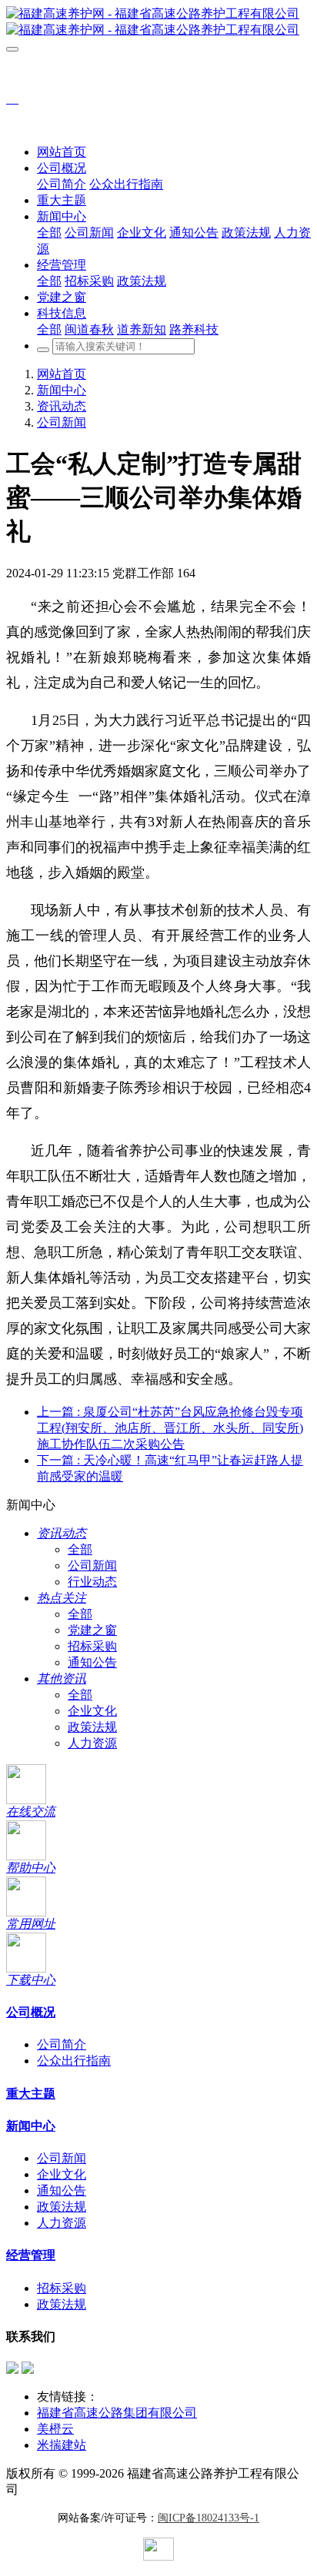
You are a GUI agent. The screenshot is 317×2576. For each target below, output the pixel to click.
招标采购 (92, 1646)
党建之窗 (92, 1630)
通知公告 (92, 1662)
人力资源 (92, 1743)
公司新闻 (62, 422)
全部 (49, 233)
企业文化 (92, 1711)
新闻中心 (62, 390)
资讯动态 (62, 406)
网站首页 (62, 152)
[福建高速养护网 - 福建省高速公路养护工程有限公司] (158, 22)
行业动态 (92, 1582)
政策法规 (92, 1727)
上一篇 (170, 1428)
